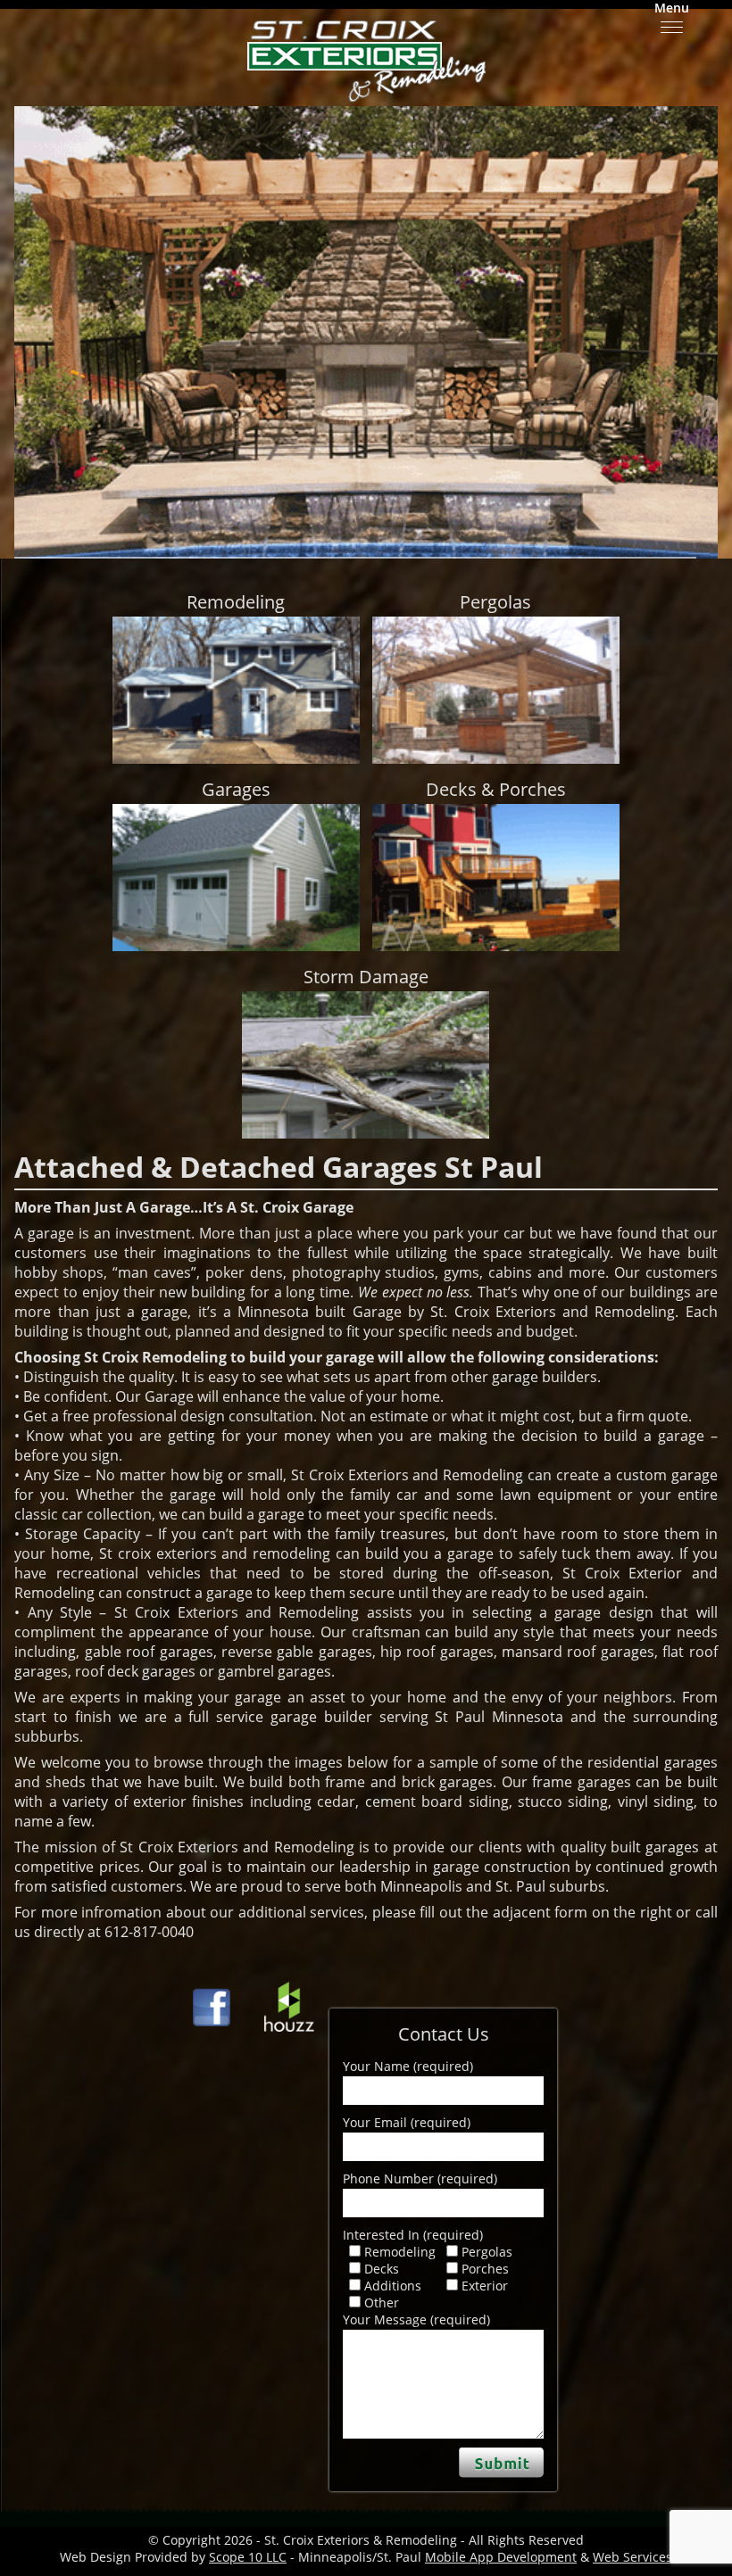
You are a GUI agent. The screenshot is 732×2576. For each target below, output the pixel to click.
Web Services (632, 2557)
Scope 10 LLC (248, 2557)
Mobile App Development (501, 2557)
